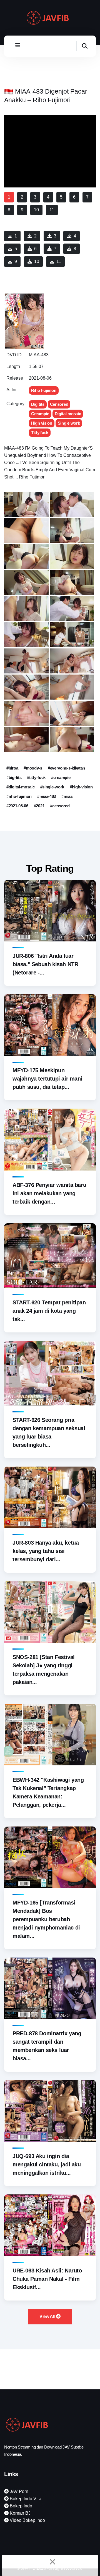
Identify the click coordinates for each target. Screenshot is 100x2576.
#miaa (67, 796)
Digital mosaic (68, 414)
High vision (42, 423)
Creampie (40, 414)
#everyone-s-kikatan (66, 768)
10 (37, 261)
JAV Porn (18, 2491)
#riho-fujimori (19, 796)
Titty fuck (40, 433)
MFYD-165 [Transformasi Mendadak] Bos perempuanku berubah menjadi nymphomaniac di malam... (46, 1919)
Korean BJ (20, 2513)
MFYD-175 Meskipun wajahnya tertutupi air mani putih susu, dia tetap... (47, 1079)
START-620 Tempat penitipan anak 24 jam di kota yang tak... (49, 1311)
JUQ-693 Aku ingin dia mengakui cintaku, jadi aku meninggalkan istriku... (47, 2164)
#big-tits (14, 777)
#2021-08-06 (17, 806)
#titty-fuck (36, 777)
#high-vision (81, 787)
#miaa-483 (47, 796)
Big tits (38, 404)
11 (59, 261)
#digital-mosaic (21, 787)
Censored (59, 404)
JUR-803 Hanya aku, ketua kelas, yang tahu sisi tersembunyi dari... (46, 1551)
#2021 (39, 806)
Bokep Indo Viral (26, 2499)
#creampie (61, 777)
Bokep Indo (20, 2506)
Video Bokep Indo (27, 2520)
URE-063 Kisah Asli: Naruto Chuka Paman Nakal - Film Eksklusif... (47, 2279)
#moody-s (33, 768)
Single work (69, 423)
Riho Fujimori (44, 390)
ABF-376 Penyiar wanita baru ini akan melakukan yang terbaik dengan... (49, 1193)
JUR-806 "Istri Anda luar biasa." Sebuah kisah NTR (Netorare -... (45, 964)
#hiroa (12, 768)
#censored (60, 806)
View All (48, 2316)
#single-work (52, 787)
